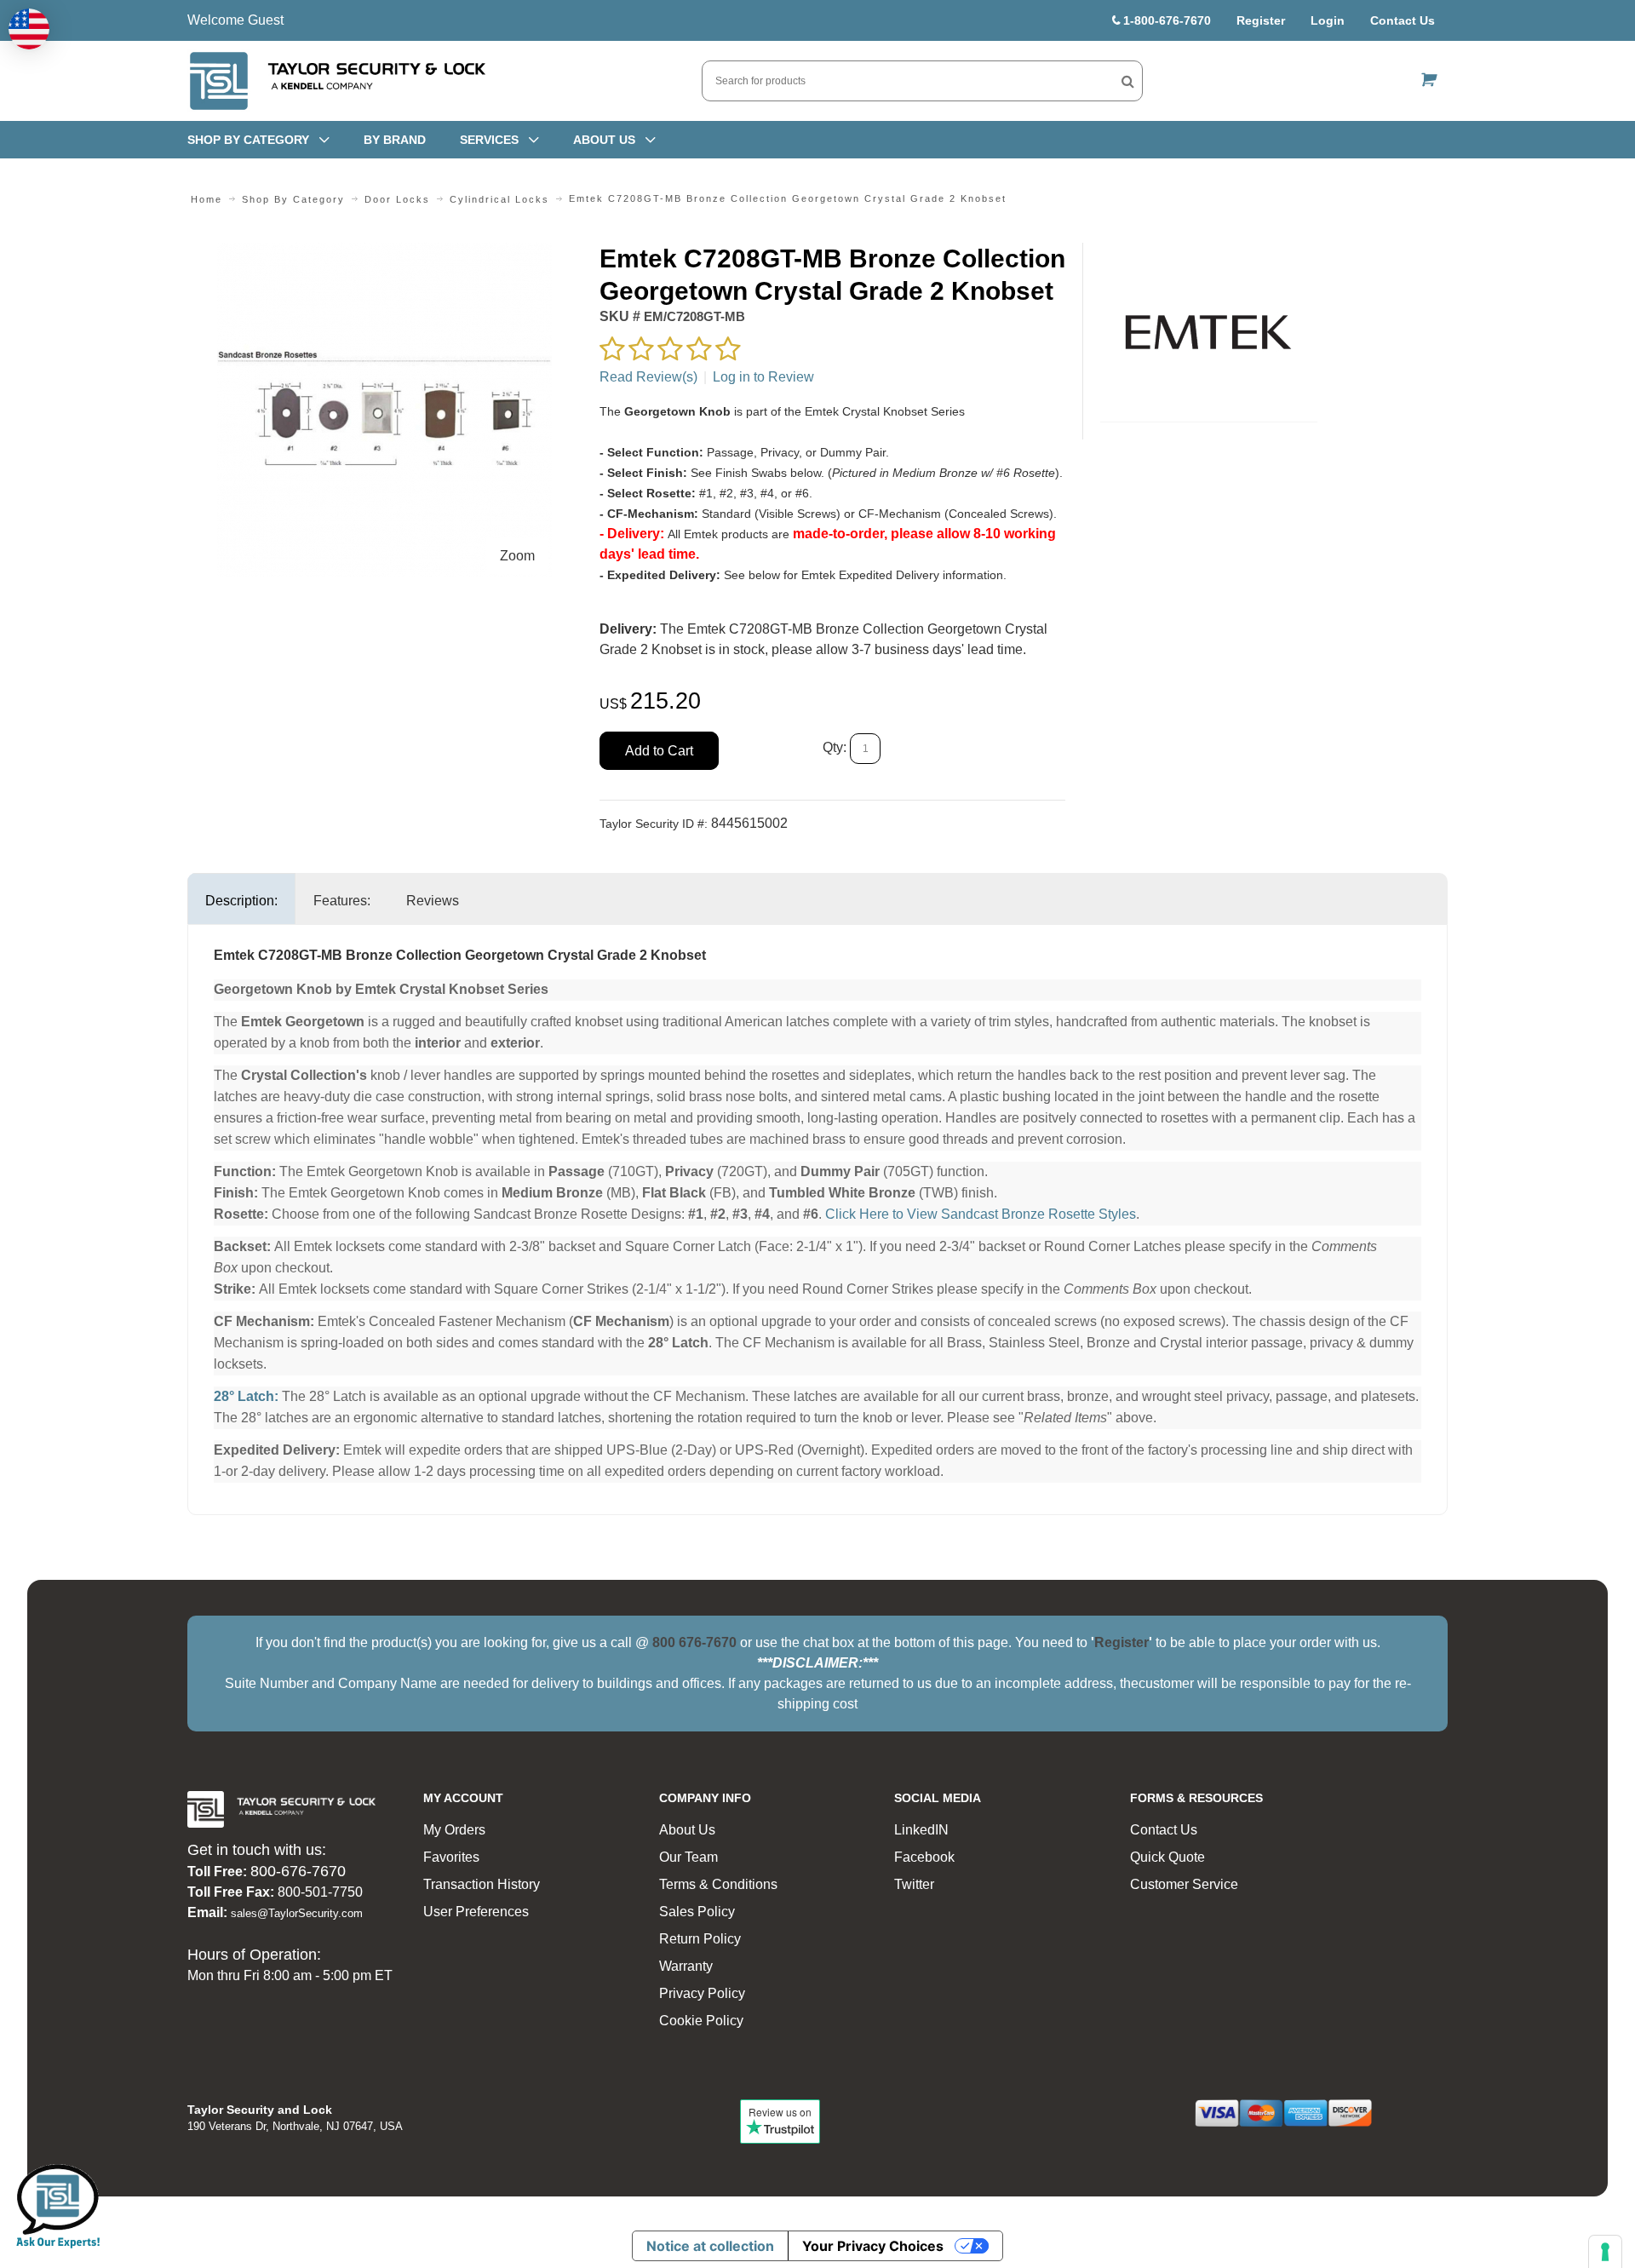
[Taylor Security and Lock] (336, 81)
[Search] (1128, 81)
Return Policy (700, 1939)
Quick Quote (1167, 1857)
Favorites (451, 1857)
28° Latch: (246, 1396)
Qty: (835, 748)
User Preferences (476, 1912)
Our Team (688, 1857)
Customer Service (1184, 1884)
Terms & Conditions (718, 1884)
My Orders (454, 1830)
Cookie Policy (701, 2021)
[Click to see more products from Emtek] (1209, 332)
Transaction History (482, 1884)
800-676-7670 (298, 1871)
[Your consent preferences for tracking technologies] (1605, 2252)
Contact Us (1403, 20)
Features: (342, 901)
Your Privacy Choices (873, 2246)
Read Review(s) (648, 377)
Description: (241, 901)
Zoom (517, 556)
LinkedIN (921, 1830)
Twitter (914, 1884)
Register (1261, 20)
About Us (687, 1830)
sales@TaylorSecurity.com (297, 1913)
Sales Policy (697, 1912)
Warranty (686, 1966)
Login (1328, 20)
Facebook (924, 1857)
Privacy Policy (702, 1993)
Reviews (433, 901)
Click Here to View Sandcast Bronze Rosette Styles (981, 1214)
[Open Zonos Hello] (29, 29)
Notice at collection (710, 2246)
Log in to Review (763, 377)
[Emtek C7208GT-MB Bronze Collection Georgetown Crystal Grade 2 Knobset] (384, 253)
